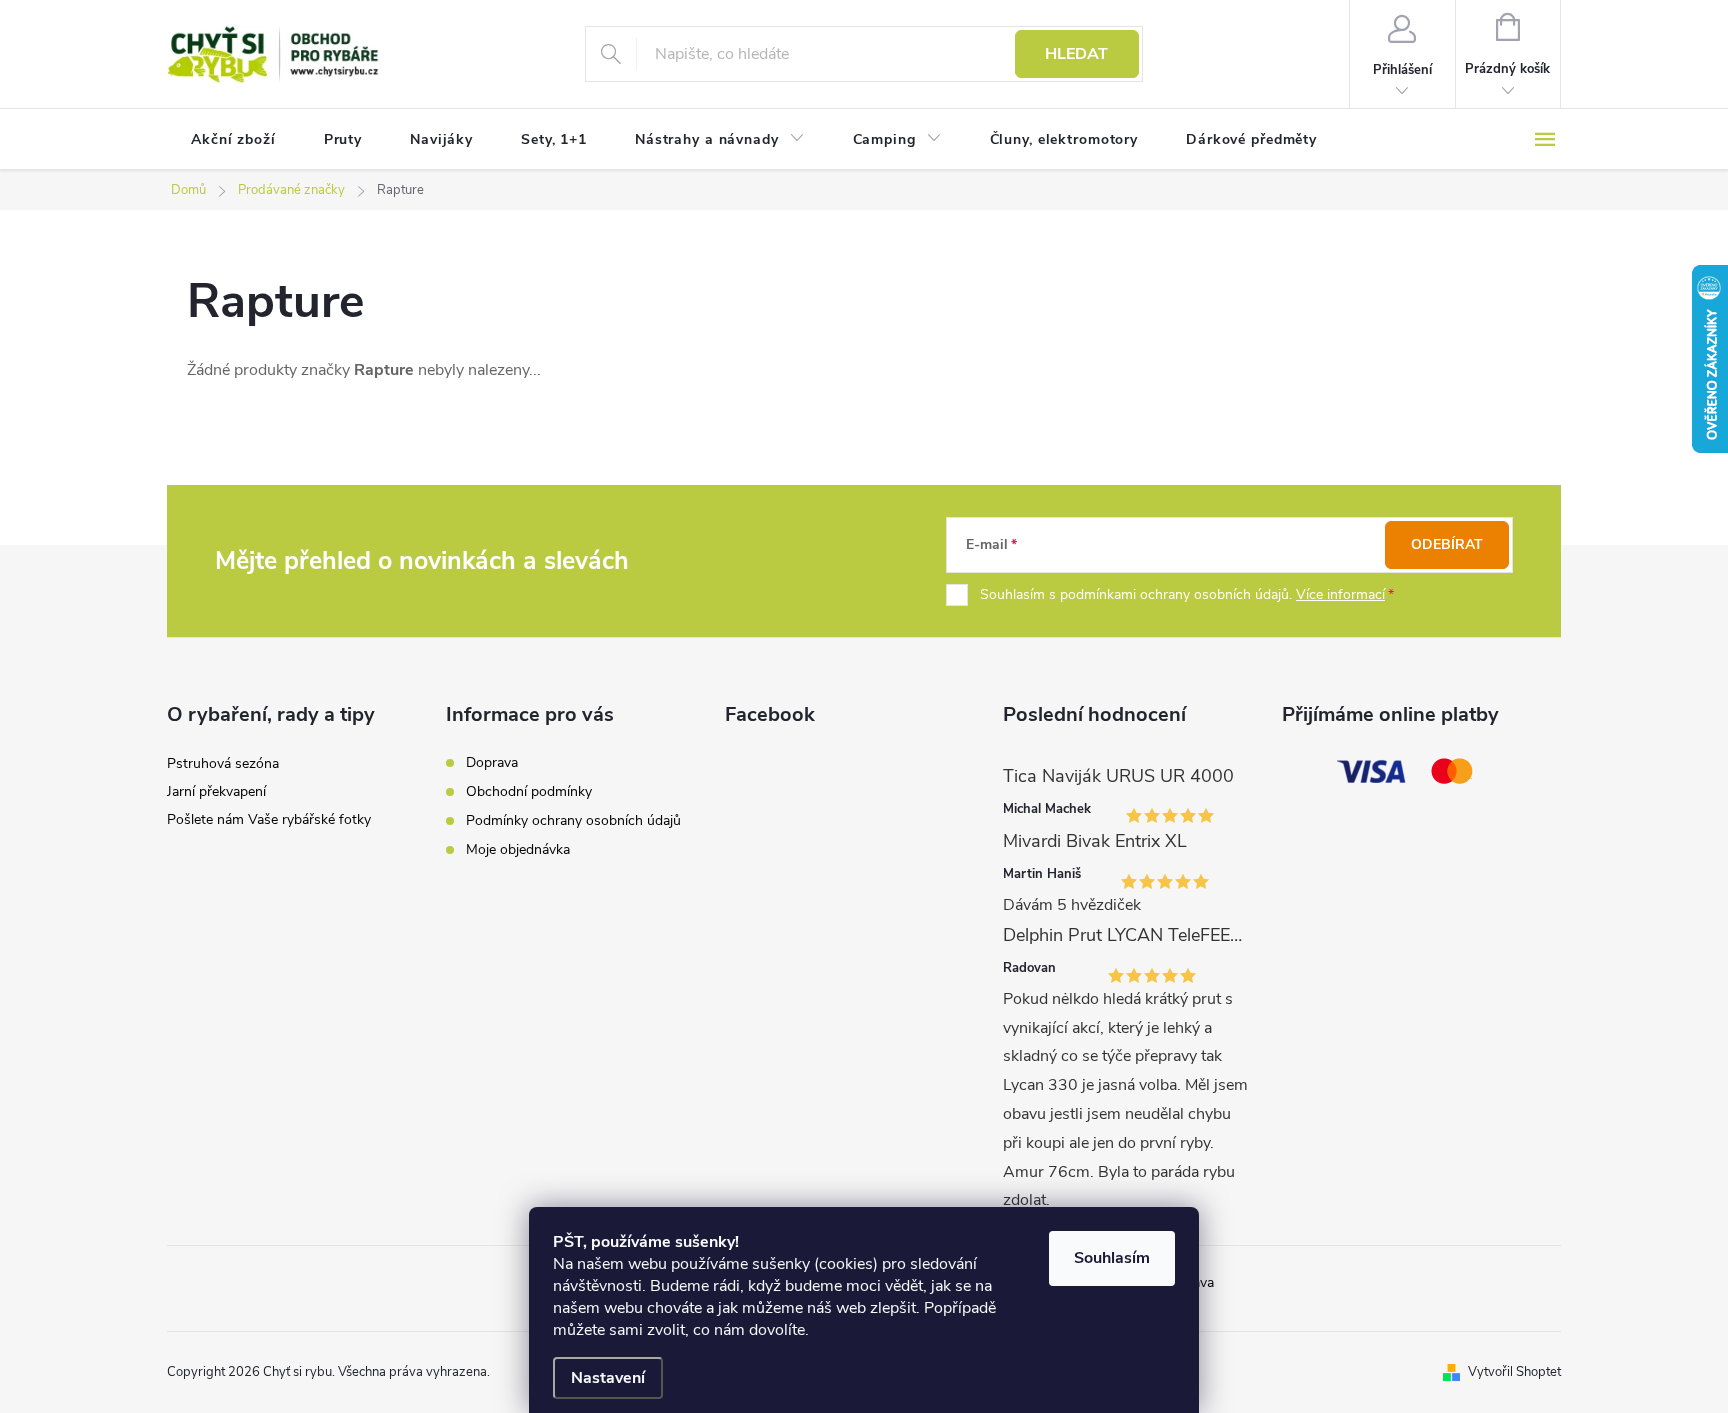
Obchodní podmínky (529, 791)
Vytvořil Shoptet (1514, 1372)
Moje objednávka (518, 849)
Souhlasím (1112, 1258)
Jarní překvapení (216, 791)
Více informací (1340, 594)
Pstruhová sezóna (223, 763)
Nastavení (608, 1378)
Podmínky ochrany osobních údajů (573, 820)
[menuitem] (233, 140)
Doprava (492, 762)
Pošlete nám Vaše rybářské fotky (269, 819)
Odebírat (1447, 544)
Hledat (1076, 54)
